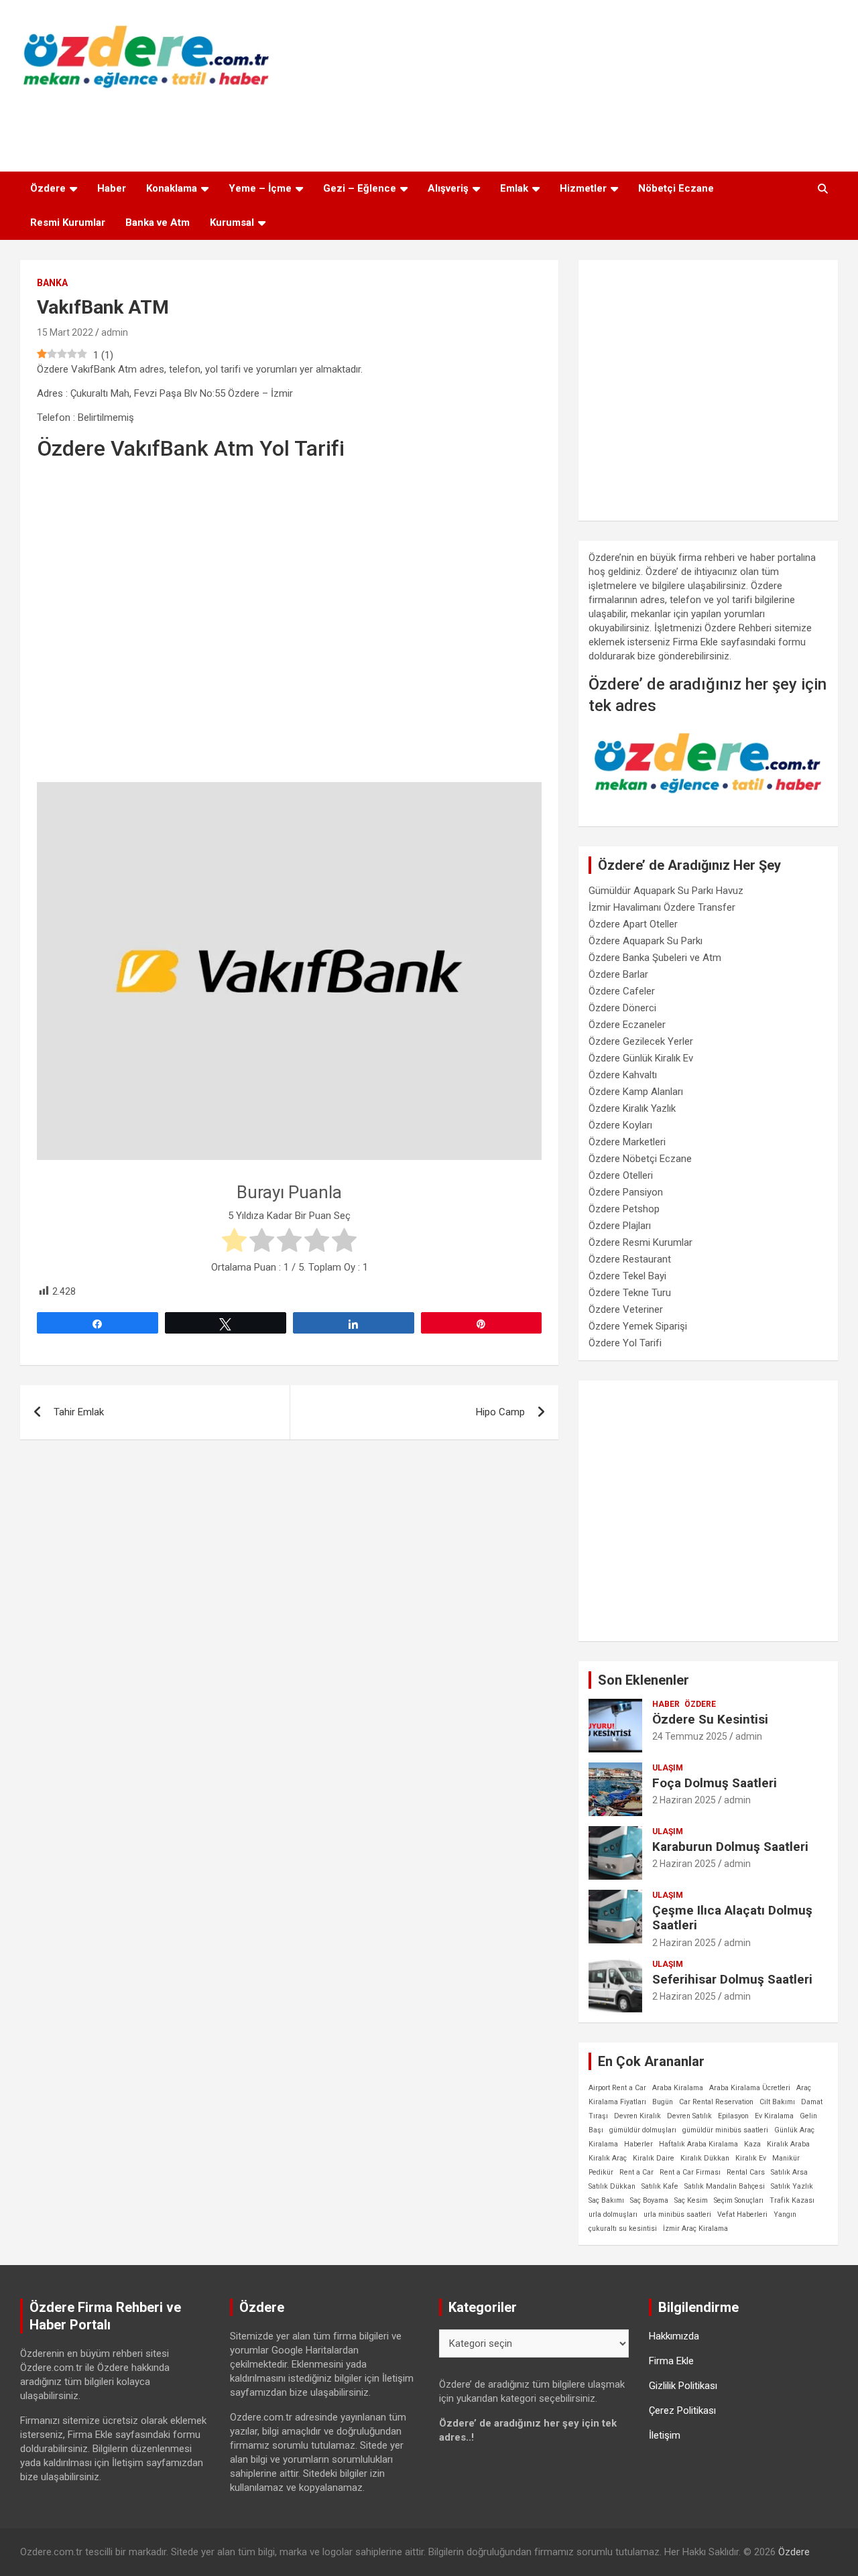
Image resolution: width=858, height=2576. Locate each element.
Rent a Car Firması (690, 2172)
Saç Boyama (649, 2200)
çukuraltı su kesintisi (623, 2229)
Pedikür (601, 2172)
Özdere (48, 188)
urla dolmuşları (613, 2214)
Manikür (786, 2158)
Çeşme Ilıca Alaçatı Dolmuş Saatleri (732, 1918)
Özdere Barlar (618, 974)
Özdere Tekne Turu (630, 1293)
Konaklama (172, 188)
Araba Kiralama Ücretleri (750, 2088)
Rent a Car (636, 2172)
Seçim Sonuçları (739, 2200)
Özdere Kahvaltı (623, 1075)
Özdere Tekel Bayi (627, 1276)
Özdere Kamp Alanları (636, 1092)
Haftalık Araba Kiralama (698, 2144)
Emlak (514, 188)
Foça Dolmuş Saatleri (715, 1783)
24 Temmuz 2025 (690, 1736)
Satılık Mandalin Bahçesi (725, 2186)
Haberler (638, 2144)
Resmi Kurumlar (68, 222)
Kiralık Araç (608, 2158)
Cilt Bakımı (777, 2102)
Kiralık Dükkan (705, 2158)
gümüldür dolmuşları (643, 2130)
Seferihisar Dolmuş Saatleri (732, 1979)
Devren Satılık (689, 2116)
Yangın (785, 2214)
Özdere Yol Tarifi (625, 1343)
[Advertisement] (429, 127)
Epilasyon (733, 2116)
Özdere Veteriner (626, 1309)
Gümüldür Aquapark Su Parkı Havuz (666, 891)
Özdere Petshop (624, 1209)
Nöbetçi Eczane (676, 188)
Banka (52, 283)
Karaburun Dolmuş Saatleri (730, 1847)
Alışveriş (448, 188)
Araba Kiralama (678, 2088)
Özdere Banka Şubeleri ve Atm (655, 958)
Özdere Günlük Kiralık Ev (641, 1058)
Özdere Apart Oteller (633, 924)
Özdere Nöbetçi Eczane (640, 1159)
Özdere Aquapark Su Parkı (646, 941)
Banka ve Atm (158, 222)
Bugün (663, 2102)
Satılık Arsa (789, 2172)
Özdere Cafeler (622, 991)
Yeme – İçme (260, 188)
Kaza (752, 2144)
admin (115, 332)
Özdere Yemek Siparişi (638, 1326)
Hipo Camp (500, 1412)
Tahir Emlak (79, 1412)
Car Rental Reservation (716, 2102)
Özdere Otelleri (621, 1175)
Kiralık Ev (751, 2158)
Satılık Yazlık (792, 2186)
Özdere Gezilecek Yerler (641, 1041)
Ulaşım (668, 1768)
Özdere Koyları (620, 1125)
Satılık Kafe (660, 2186)
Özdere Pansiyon (626, 1192)
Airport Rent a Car (617, 2088)
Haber (112, 188)
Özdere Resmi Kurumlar (640, 1242)
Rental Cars (746, 2172)
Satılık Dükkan (612, 2186)
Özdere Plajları (620, 1226)
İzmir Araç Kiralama (695, 2229)
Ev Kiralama (774, 2116)
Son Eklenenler (643, 1680)
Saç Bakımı (606, 2200)
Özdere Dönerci (622, 1008)
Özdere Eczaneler (627, 1025)
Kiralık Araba (788, 2144)
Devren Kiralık (637, 2116)
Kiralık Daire (654, 2158)
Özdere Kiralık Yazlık (632, 1108)
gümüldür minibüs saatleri (725, 2130)
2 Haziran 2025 (684, 1800)
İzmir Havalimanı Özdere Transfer (662, 907)
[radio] (234, 1242)
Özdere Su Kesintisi (710, 1719)
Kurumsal (232, 222)
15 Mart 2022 (65, 332)
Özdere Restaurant (630, 1259)
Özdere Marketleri (627, 1142)
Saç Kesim (691, 2200)
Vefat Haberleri (742, 2214)
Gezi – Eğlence (360, 188)
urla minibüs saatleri (677, 2214)
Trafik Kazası (792, 2200)
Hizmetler (583, 188)
